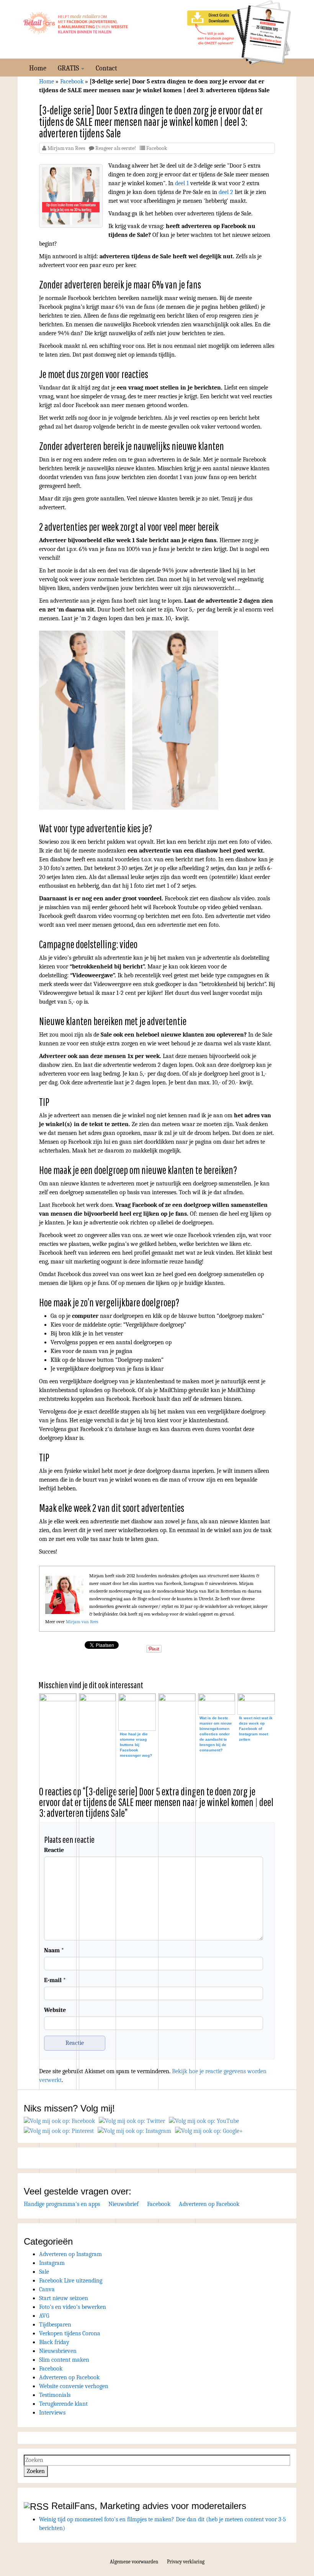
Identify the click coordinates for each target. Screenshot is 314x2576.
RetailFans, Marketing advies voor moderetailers (149, 2506)
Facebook (72, 82)
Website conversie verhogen (74, 2386)
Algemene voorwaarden (134, 2562)
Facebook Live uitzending (71, 2281)
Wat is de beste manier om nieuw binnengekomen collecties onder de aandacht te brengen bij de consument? (216, 1734)
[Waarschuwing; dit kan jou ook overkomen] (177, 1982)
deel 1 (181, 183)
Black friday (54, 2342)
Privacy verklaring (186, 2562)
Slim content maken (64, 2360)
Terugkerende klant (63, 2404)
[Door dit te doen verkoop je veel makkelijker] (58, 1982)
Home (38, 68)
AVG (44, 2316)
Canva (47, 2289)
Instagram (52, 2263)
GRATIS (69, 68)
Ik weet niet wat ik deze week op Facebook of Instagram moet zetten (256, 1729)
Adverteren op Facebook (209, 2204)
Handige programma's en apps (62, 2204)
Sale (44, 2272)
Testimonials (55, 2395)
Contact (106, 68)
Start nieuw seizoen (64, 2298)
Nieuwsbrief (123, 2204)
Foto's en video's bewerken (73, 2307)
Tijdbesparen (55, 2325)
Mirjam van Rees (66, 148)
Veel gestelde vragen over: (78, 2191)
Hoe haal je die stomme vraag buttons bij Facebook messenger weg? (136, 1745)
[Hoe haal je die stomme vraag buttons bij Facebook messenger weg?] (137, 1714)
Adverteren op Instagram (70, 2254)
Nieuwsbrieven (58, 2351)
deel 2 (226, 192)
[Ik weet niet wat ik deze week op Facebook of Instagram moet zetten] (256, 1705)
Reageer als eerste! (116, 148)
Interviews (52, 2413)
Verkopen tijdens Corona (70, 2333)
